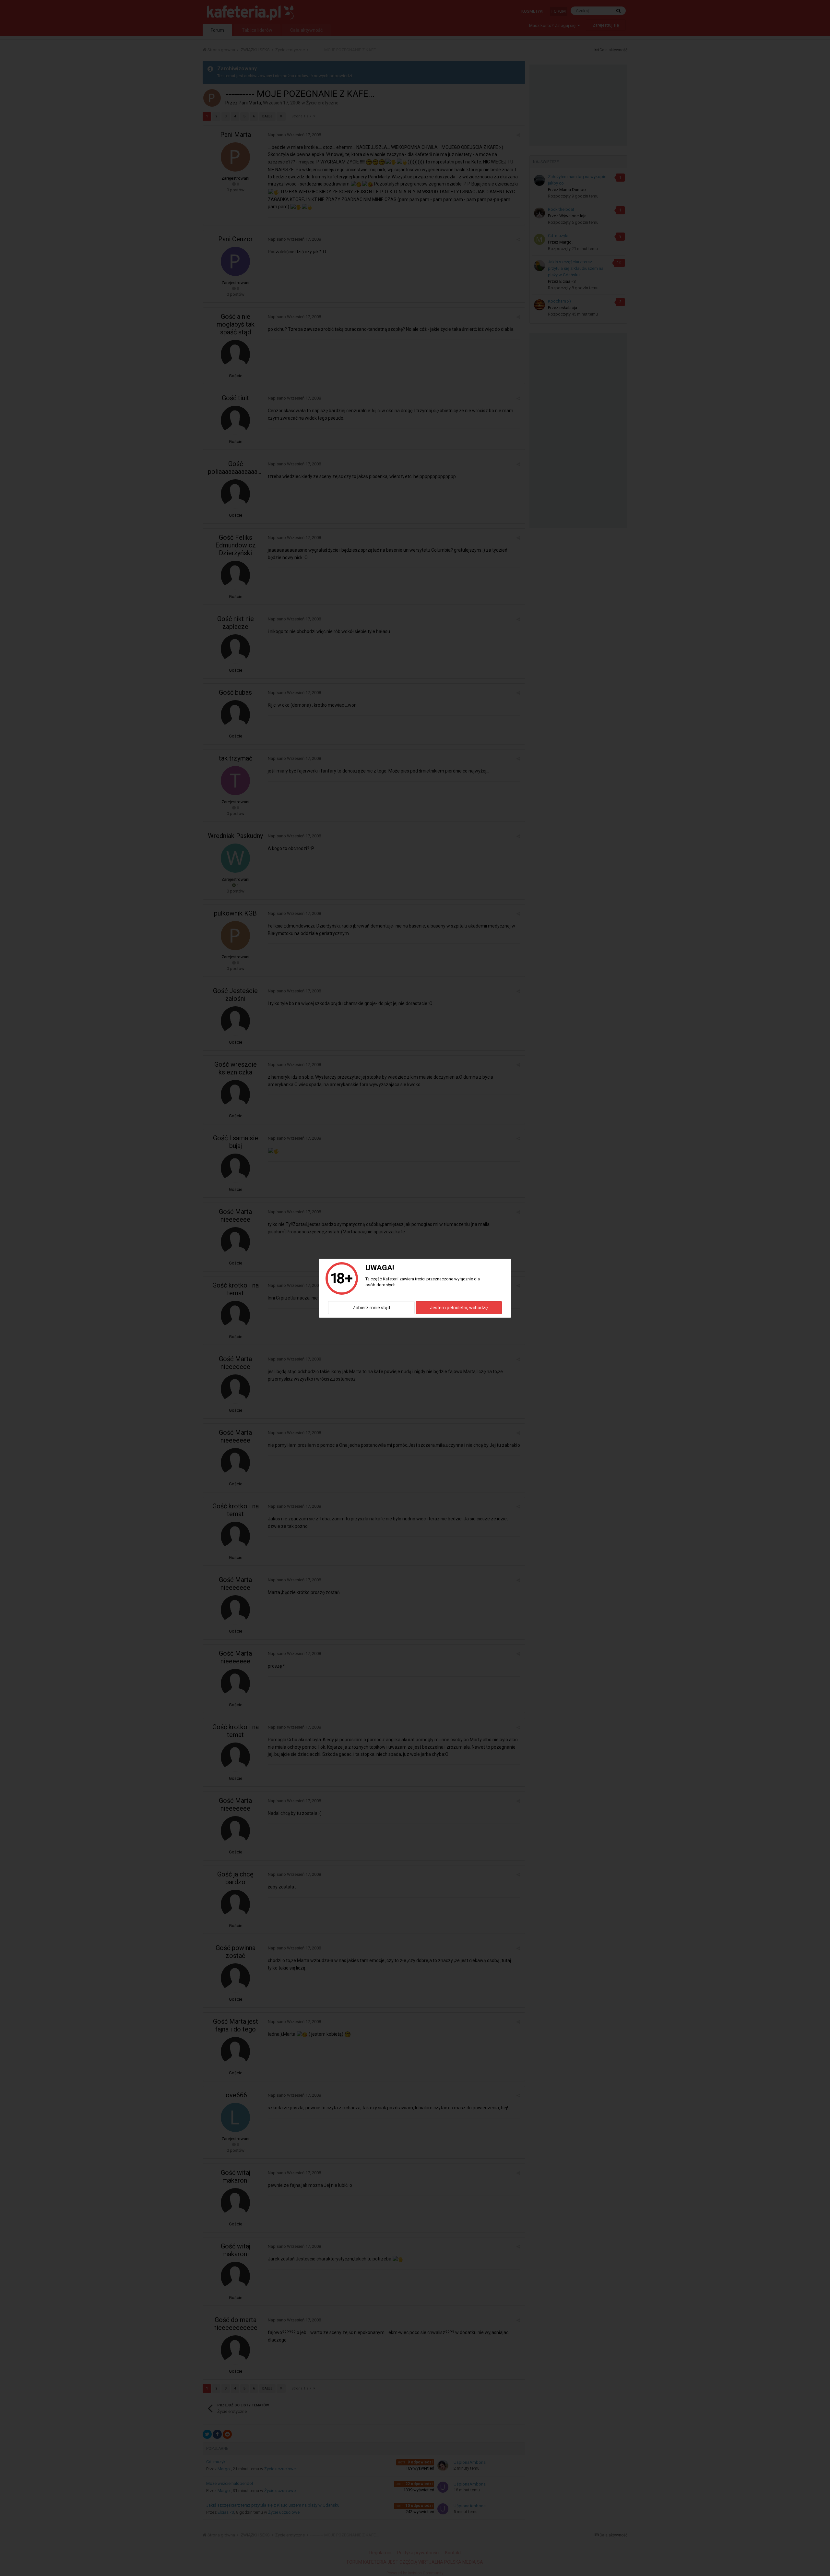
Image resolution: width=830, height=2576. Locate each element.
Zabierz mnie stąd (371, 1308)
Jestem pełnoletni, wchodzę (459, 1308)
